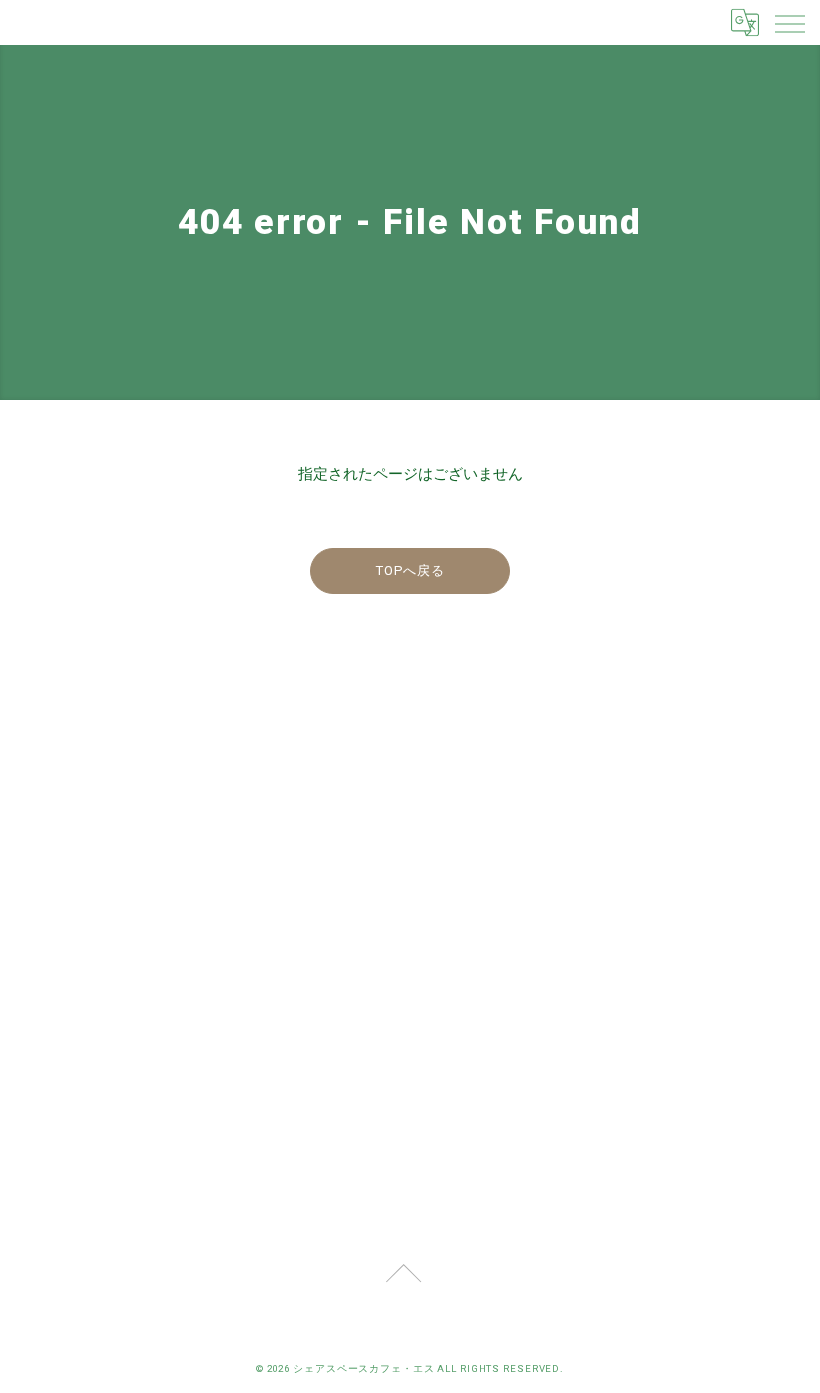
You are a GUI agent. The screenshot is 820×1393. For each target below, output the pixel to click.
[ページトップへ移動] (403, 1284)
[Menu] (789, 22)
